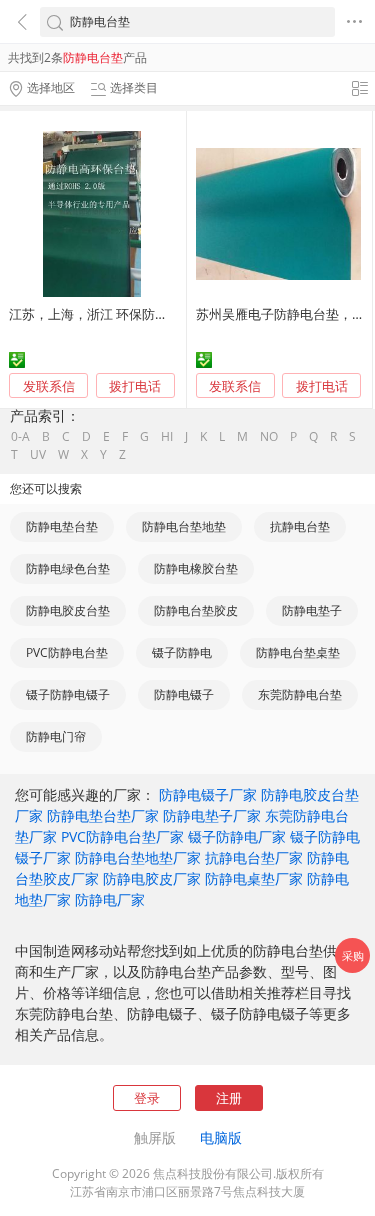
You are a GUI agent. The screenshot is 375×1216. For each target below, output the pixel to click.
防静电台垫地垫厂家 (138, 857)
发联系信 (49, 386)
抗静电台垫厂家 (254, 857)
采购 (353, 955)
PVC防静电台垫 (67, 652)
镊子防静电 (182, 652)
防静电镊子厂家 (208, 794)
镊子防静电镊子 (68, 694)
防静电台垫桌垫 (298, 652)
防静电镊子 (184, 694)
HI (167, 437)
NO (269, 437)
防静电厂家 (110, 899)
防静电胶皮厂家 (152, 878)
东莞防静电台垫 (300, 694)
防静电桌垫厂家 (254, 878)
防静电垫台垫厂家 (103, 815)
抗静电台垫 (300, 526)
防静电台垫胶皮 (196, 610)
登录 (147, 1098)
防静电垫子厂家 (212, 815)
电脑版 (221, 1137)
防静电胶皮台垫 (68, 610)
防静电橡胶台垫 (196, 568)
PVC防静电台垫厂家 (122, 836)
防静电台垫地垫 (184, 526)
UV (38, 455)
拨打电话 (135, 386)
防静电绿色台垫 (68, 568)
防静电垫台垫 (62, 526)
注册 (229, 1098)
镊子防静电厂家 (237, 836)
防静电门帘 (56, 736)
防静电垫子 (312, 610)
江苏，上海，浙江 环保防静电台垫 (108, 314)
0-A (20, 437)
